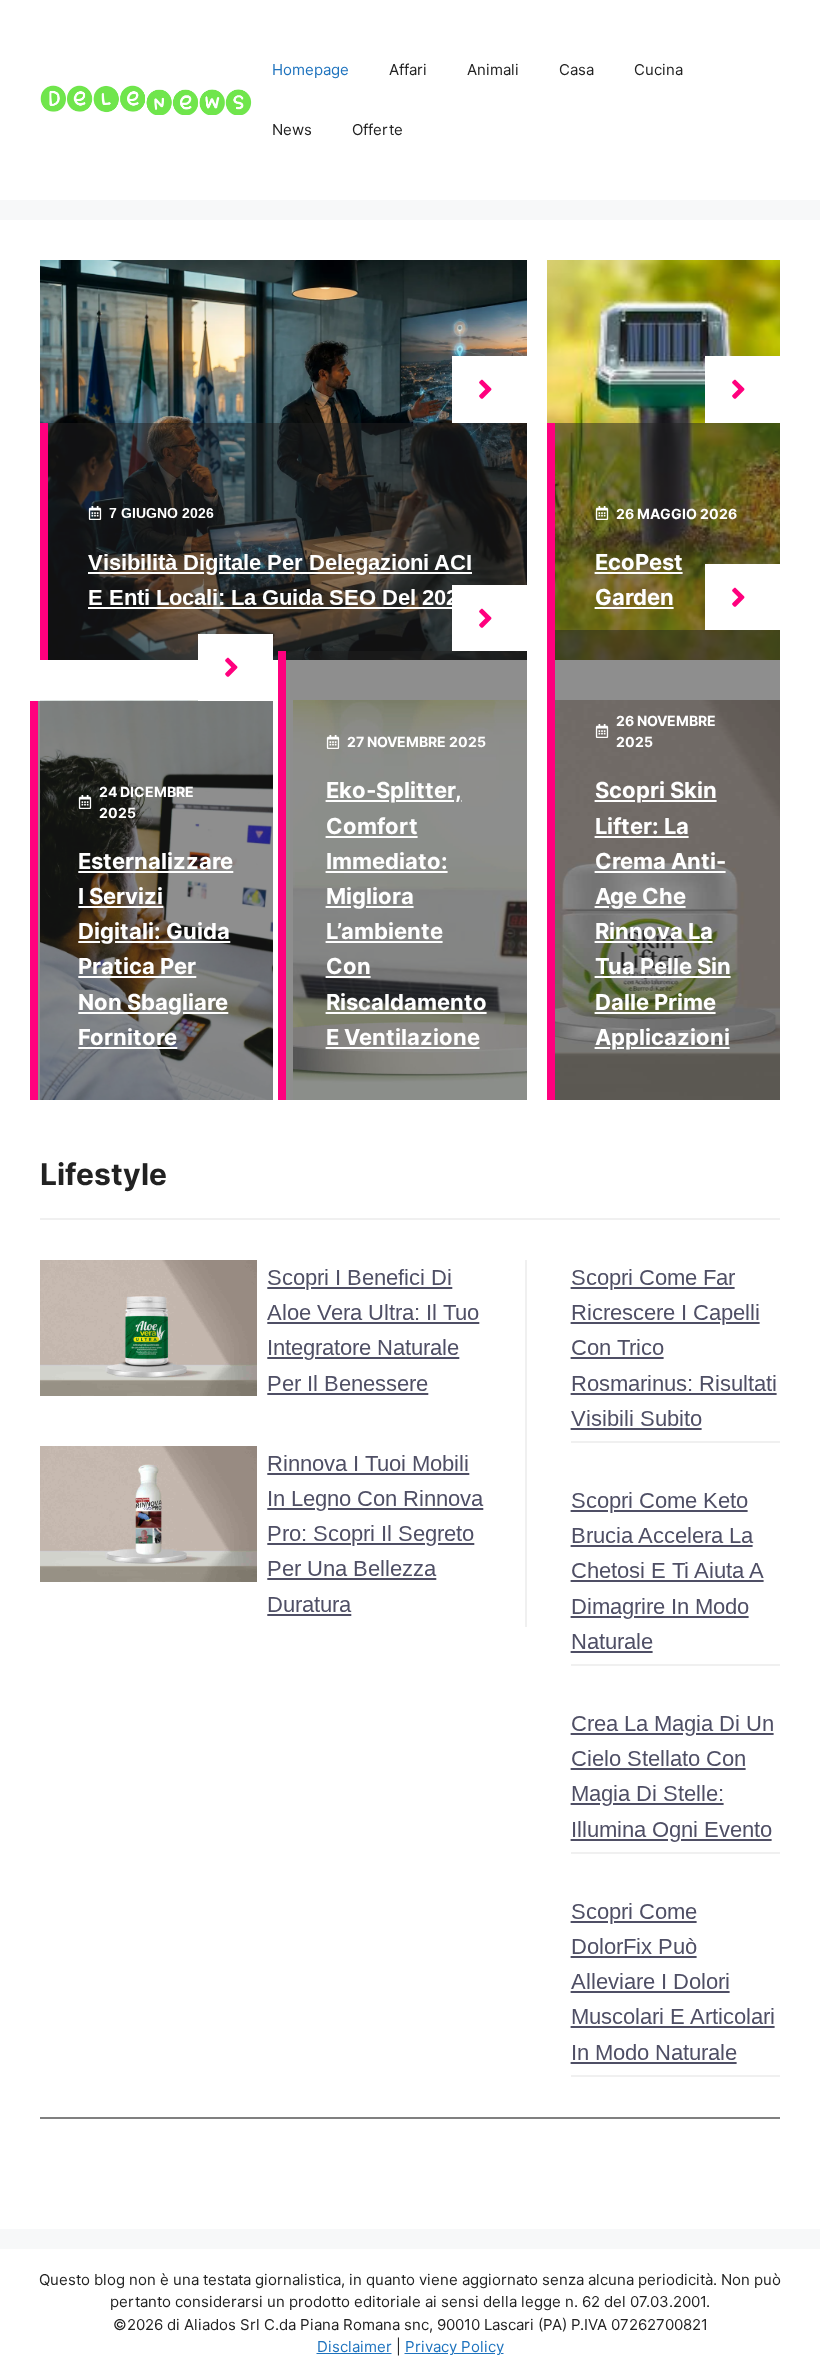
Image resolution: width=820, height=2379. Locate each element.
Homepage (310, 69)
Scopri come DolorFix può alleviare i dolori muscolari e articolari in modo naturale (673, 1982)
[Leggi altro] (489, 389)
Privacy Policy (454, 2346)
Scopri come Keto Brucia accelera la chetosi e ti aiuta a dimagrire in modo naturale (667, 1571)
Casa (576, 69)
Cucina (658, 69)
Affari (408, 69)
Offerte (377, 129)
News (292, 129)
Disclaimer (354, 2346)
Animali (493, 69)
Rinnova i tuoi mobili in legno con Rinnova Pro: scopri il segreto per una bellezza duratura (375, 1534)
